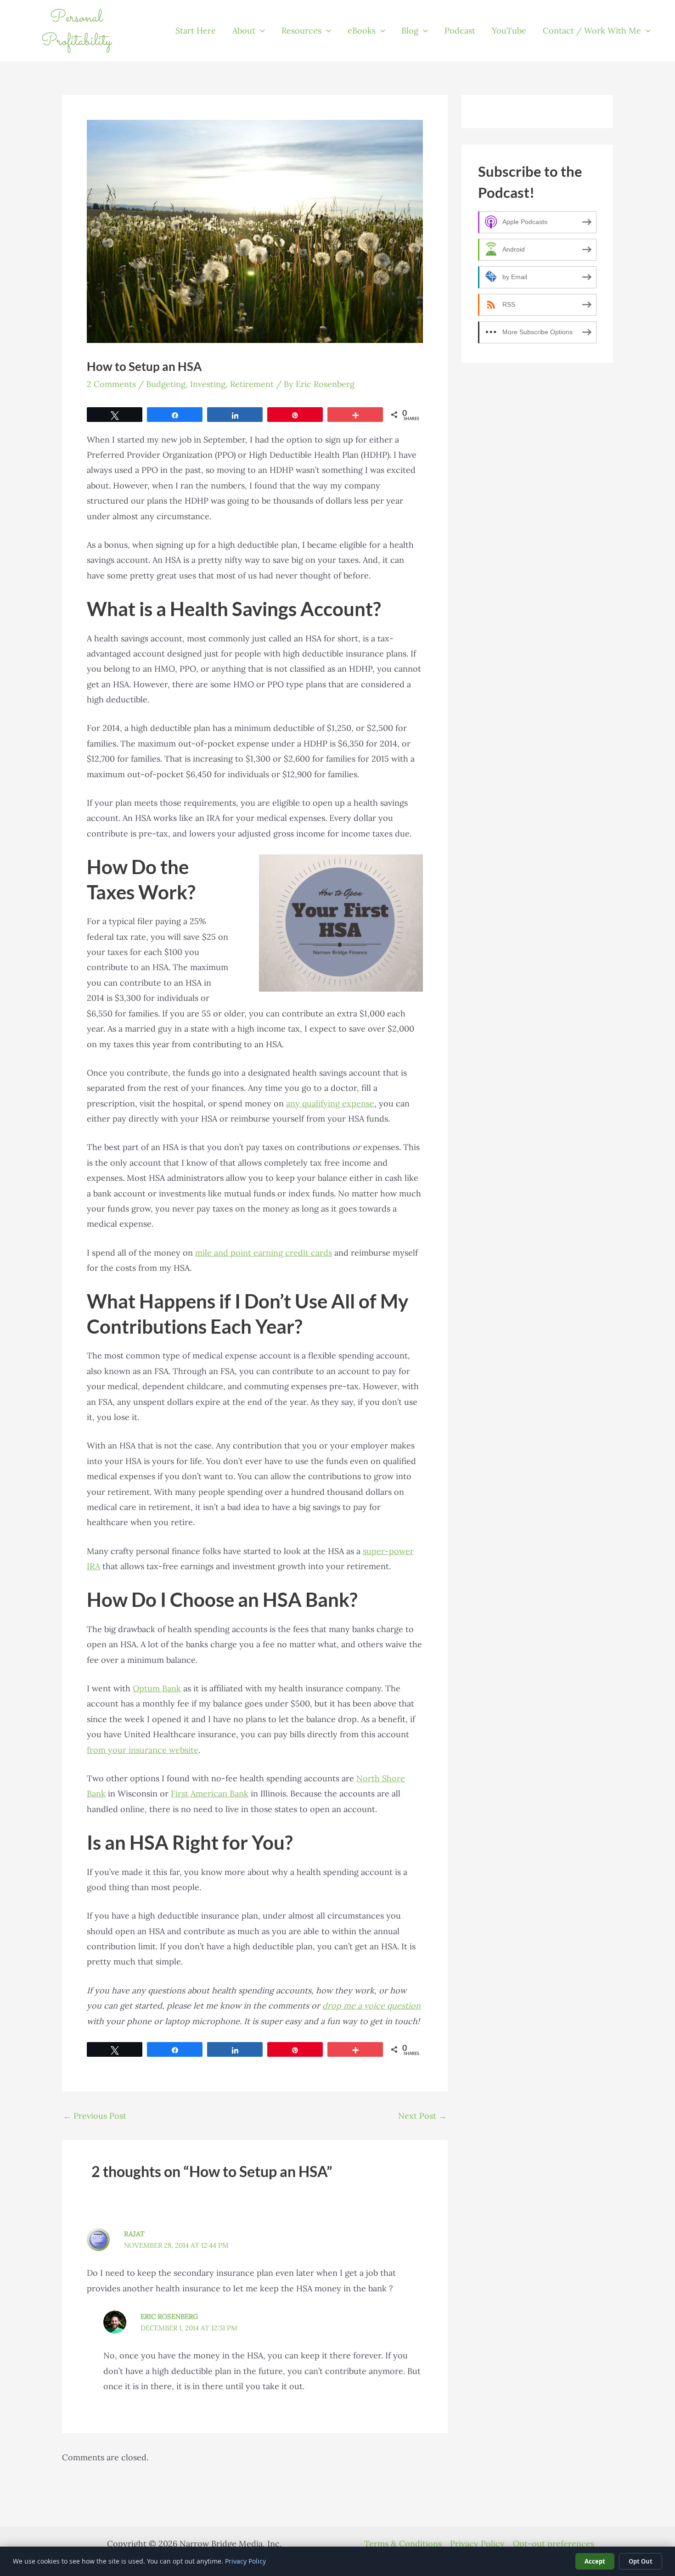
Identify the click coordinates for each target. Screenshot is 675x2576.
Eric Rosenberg (169, 2316)
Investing (208, 384)
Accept (595, 2561)
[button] (260, 31)
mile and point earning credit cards (264, 1253)
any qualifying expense (330, 1103)
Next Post (422, 2116)
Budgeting (166, 384)
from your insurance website (143, 1750)
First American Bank (210, 1793)
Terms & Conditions (403, 2544)
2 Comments (111, 384)
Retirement (252, 384)
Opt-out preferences (554, 2544)
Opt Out (641, 2561)
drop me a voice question (371, 2006)
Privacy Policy (477, 2544)
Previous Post (95, 2116)
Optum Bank (157, 1688)
